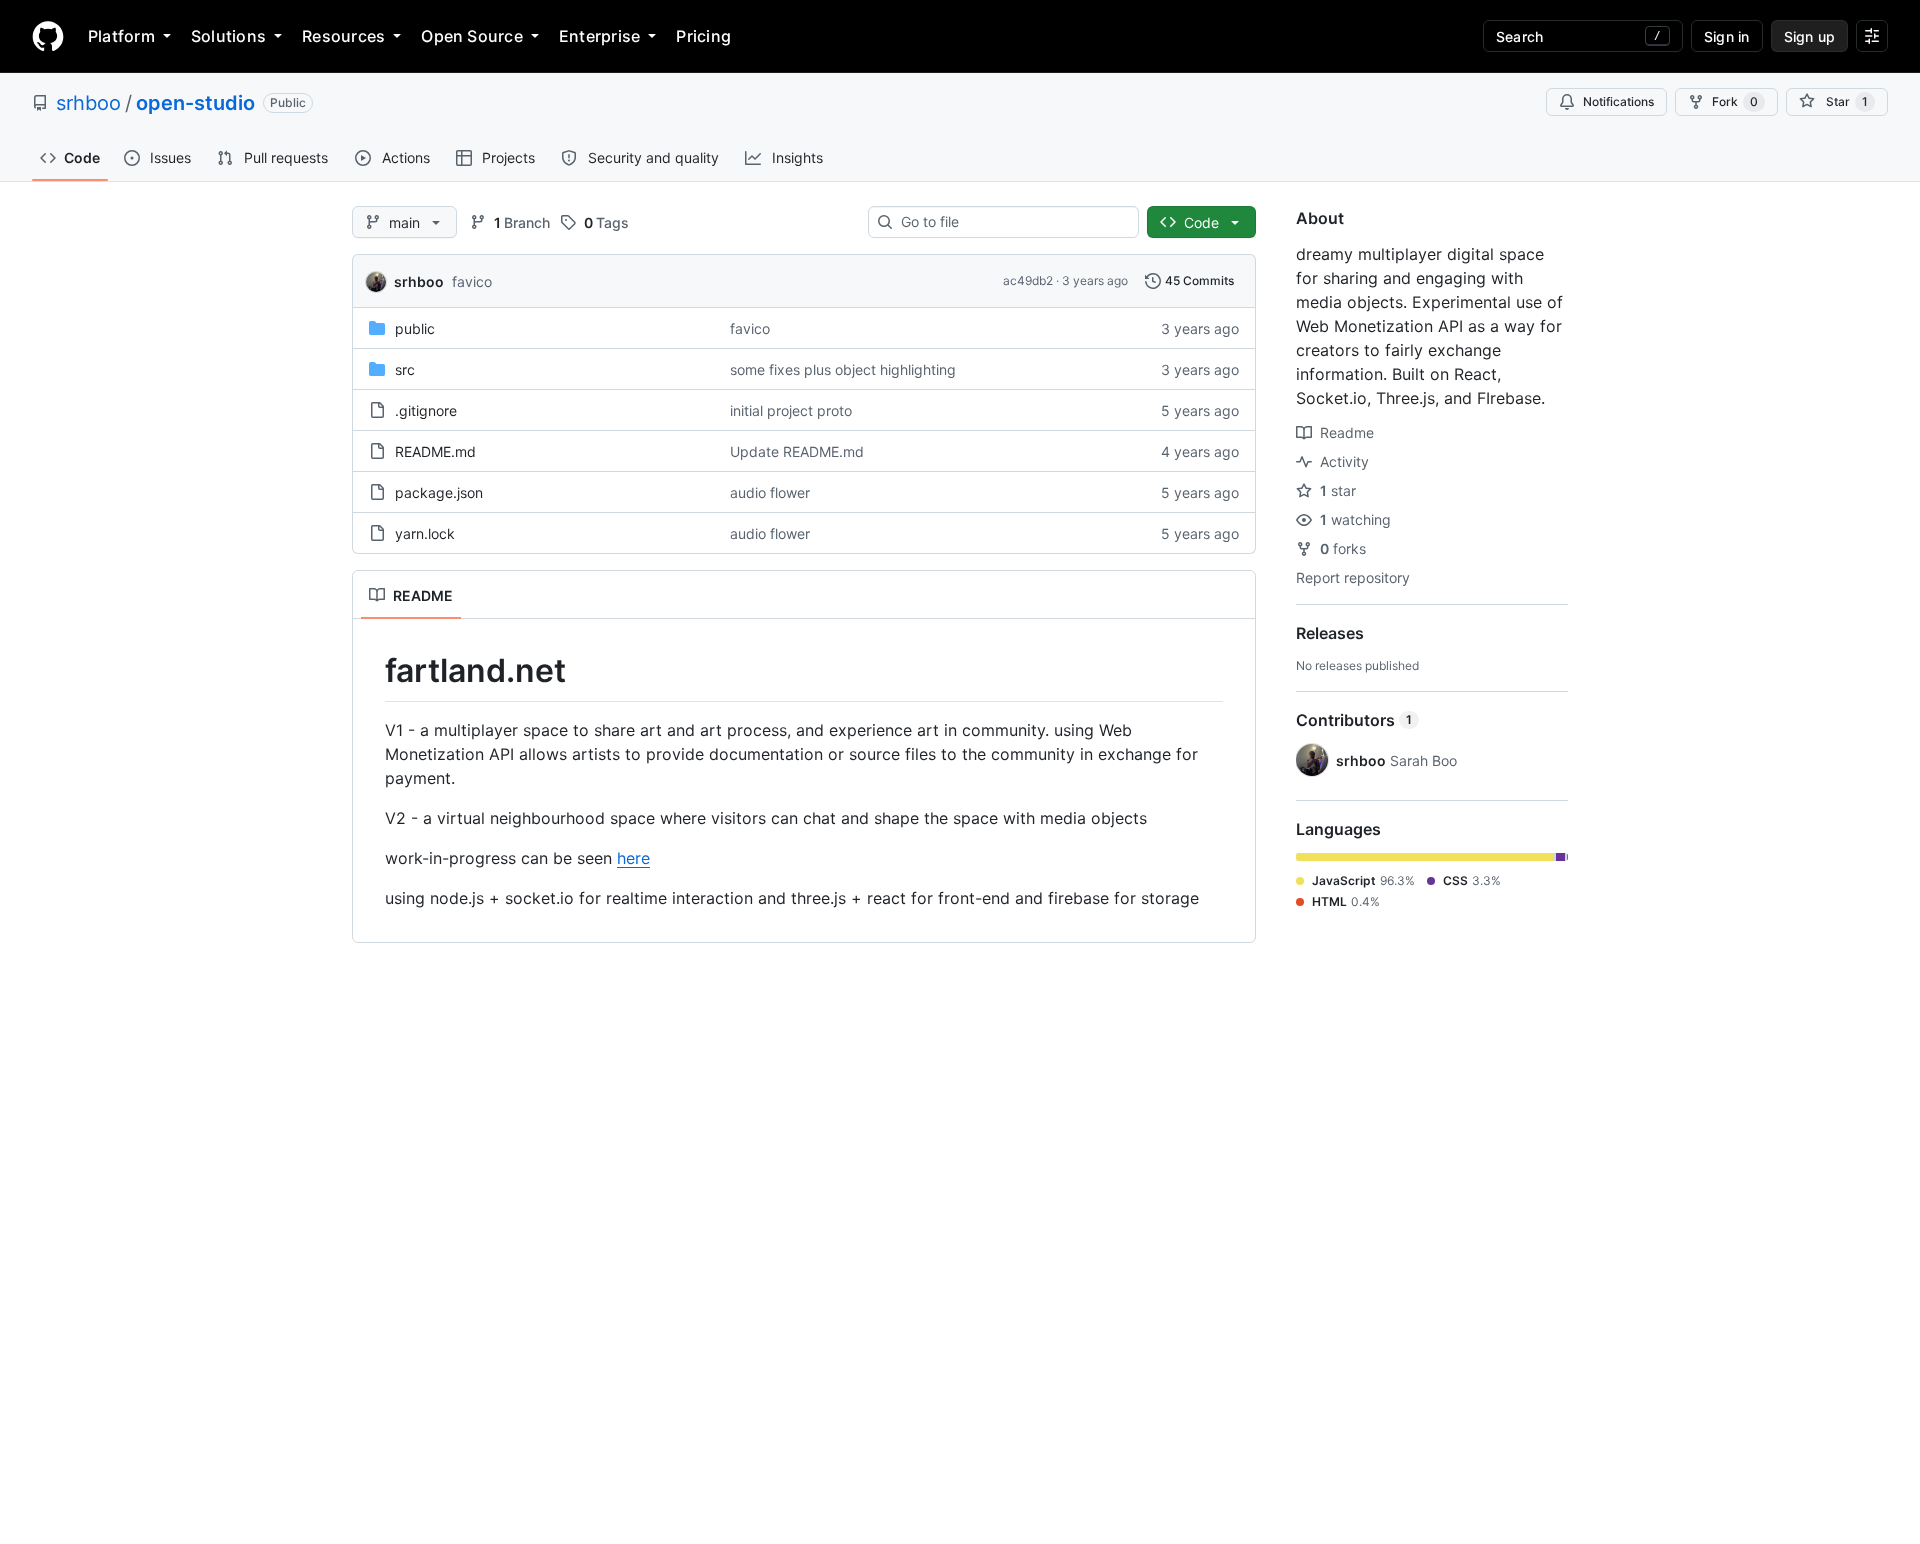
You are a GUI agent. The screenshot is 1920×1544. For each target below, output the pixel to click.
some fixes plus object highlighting (843, 369)
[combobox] (1011, 222)
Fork (1735, 101)
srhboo (88, 103)
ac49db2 (1028, 280)
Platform (121, 36)
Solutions (228, 36)
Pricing (703, 36)
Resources (343, 36)
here (633, 858)
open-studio (195, 103)
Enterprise (599, 36)
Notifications (1618, 101)
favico (472, 281)
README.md (435, 451)
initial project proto (791, 410)
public (415, 328)
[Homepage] (48, 36)
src (405, 369)
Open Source (472, 36)
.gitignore (426, 410)
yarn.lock (425, 533)
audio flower (770, 492)
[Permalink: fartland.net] (371, 671)
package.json (439, 492)
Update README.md (797, 451)
